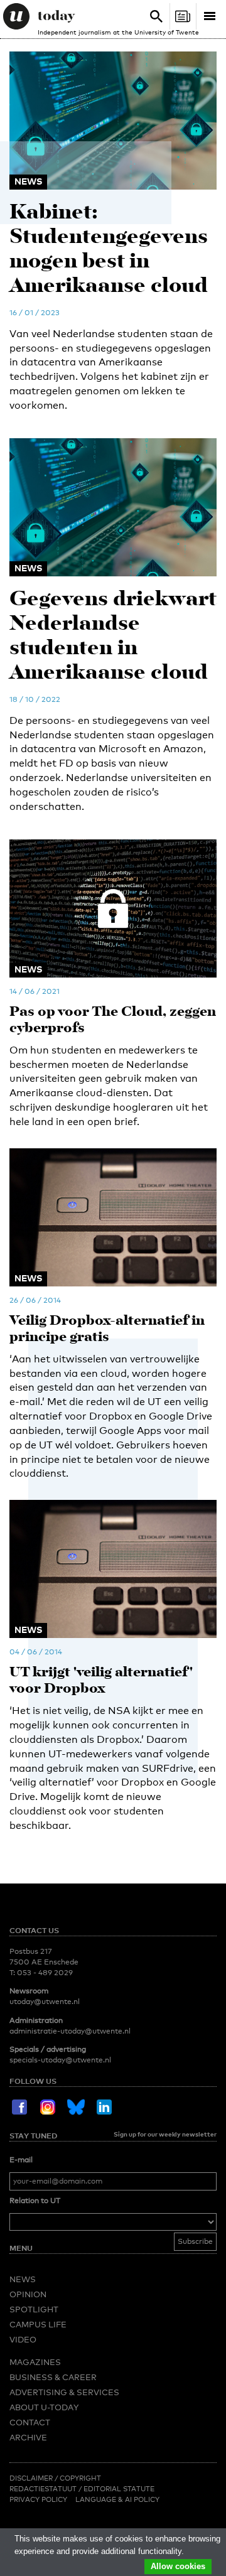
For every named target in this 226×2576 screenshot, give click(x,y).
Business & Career (53, 2377)
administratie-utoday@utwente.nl (70, 2031)
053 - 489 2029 (45, 1973)
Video (23, 2339)
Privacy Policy (38, 2499)
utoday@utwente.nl (45, 2002)
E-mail (21, 2160)
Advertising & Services (64, 2392)
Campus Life (38, 2324)
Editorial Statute (119, 2489)
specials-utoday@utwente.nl (60, 2060)
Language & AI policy (117, 2499)
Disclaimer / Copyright (55, 2478)
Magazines (35, 2362)
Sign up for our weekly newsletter (165, 2134)
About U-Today (44, 2407)
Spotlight (34, 2309)
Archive (28, 2437)
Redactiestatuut (44, 2489)
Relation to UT (35, 2201)
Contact (30, 2422)
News (23, 2279)
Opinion (28, 2294)
